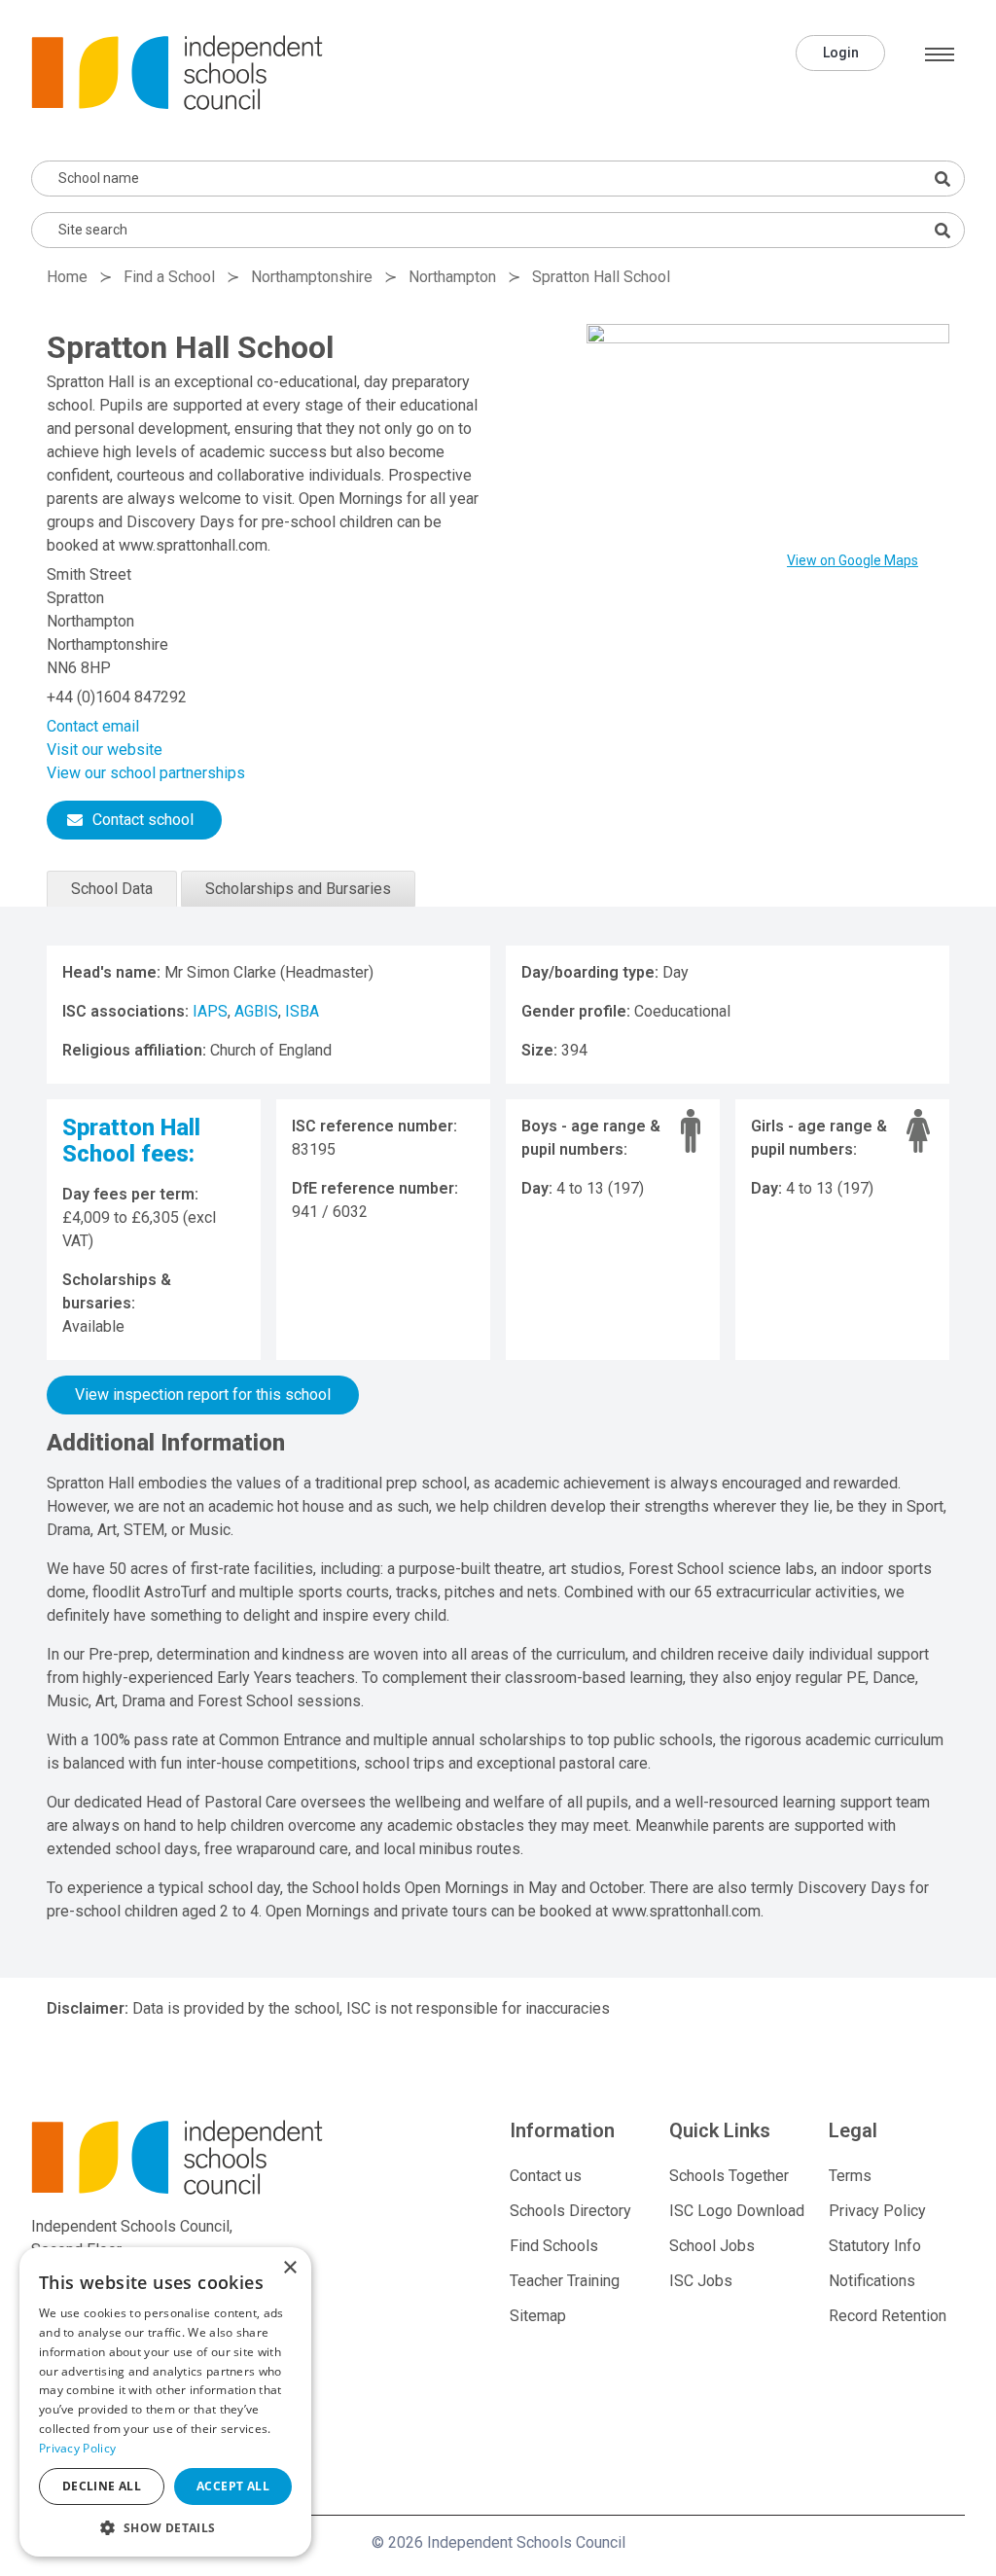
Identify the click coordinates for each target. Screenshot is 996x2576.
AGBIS (256, 1011)
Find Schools (554, 2246)
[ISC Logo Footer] (179, 2157)
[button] (165, 2527)
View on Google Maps (853, 560)
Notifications (872, 2281)
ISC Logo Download (737, 2211)
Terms (850, 2176)
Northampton (452, 277)
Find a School (169, 277)
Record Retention (888, 2316)
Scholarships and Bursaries (298, 889)
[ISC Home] (177, 72)
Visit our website (105, 750)
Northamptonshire (312, 277)
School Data (112, 889)
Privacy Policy (877, 2211)
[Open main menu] (940, 54)
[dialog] (165, 2402)
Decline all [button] (102, 2486)
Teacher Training (565, 2281)
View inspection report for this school (203, 1395)
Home (67, 277)
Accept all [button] (233, 2486)
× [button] (289, 2268)
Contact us (546, 2176)
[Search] (943, 231)
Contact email (93, 726)
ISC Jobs (701, 2281)
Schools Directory (570, 2211)
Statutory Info (875, 2246)
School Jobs (712, 2246)
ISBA (302, 1011)
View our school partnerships (146, 773)
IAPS (210, 1011)
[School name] (943, 179)
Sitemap (538, 2316)
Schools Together (729, 2176)
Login (841, 53)
